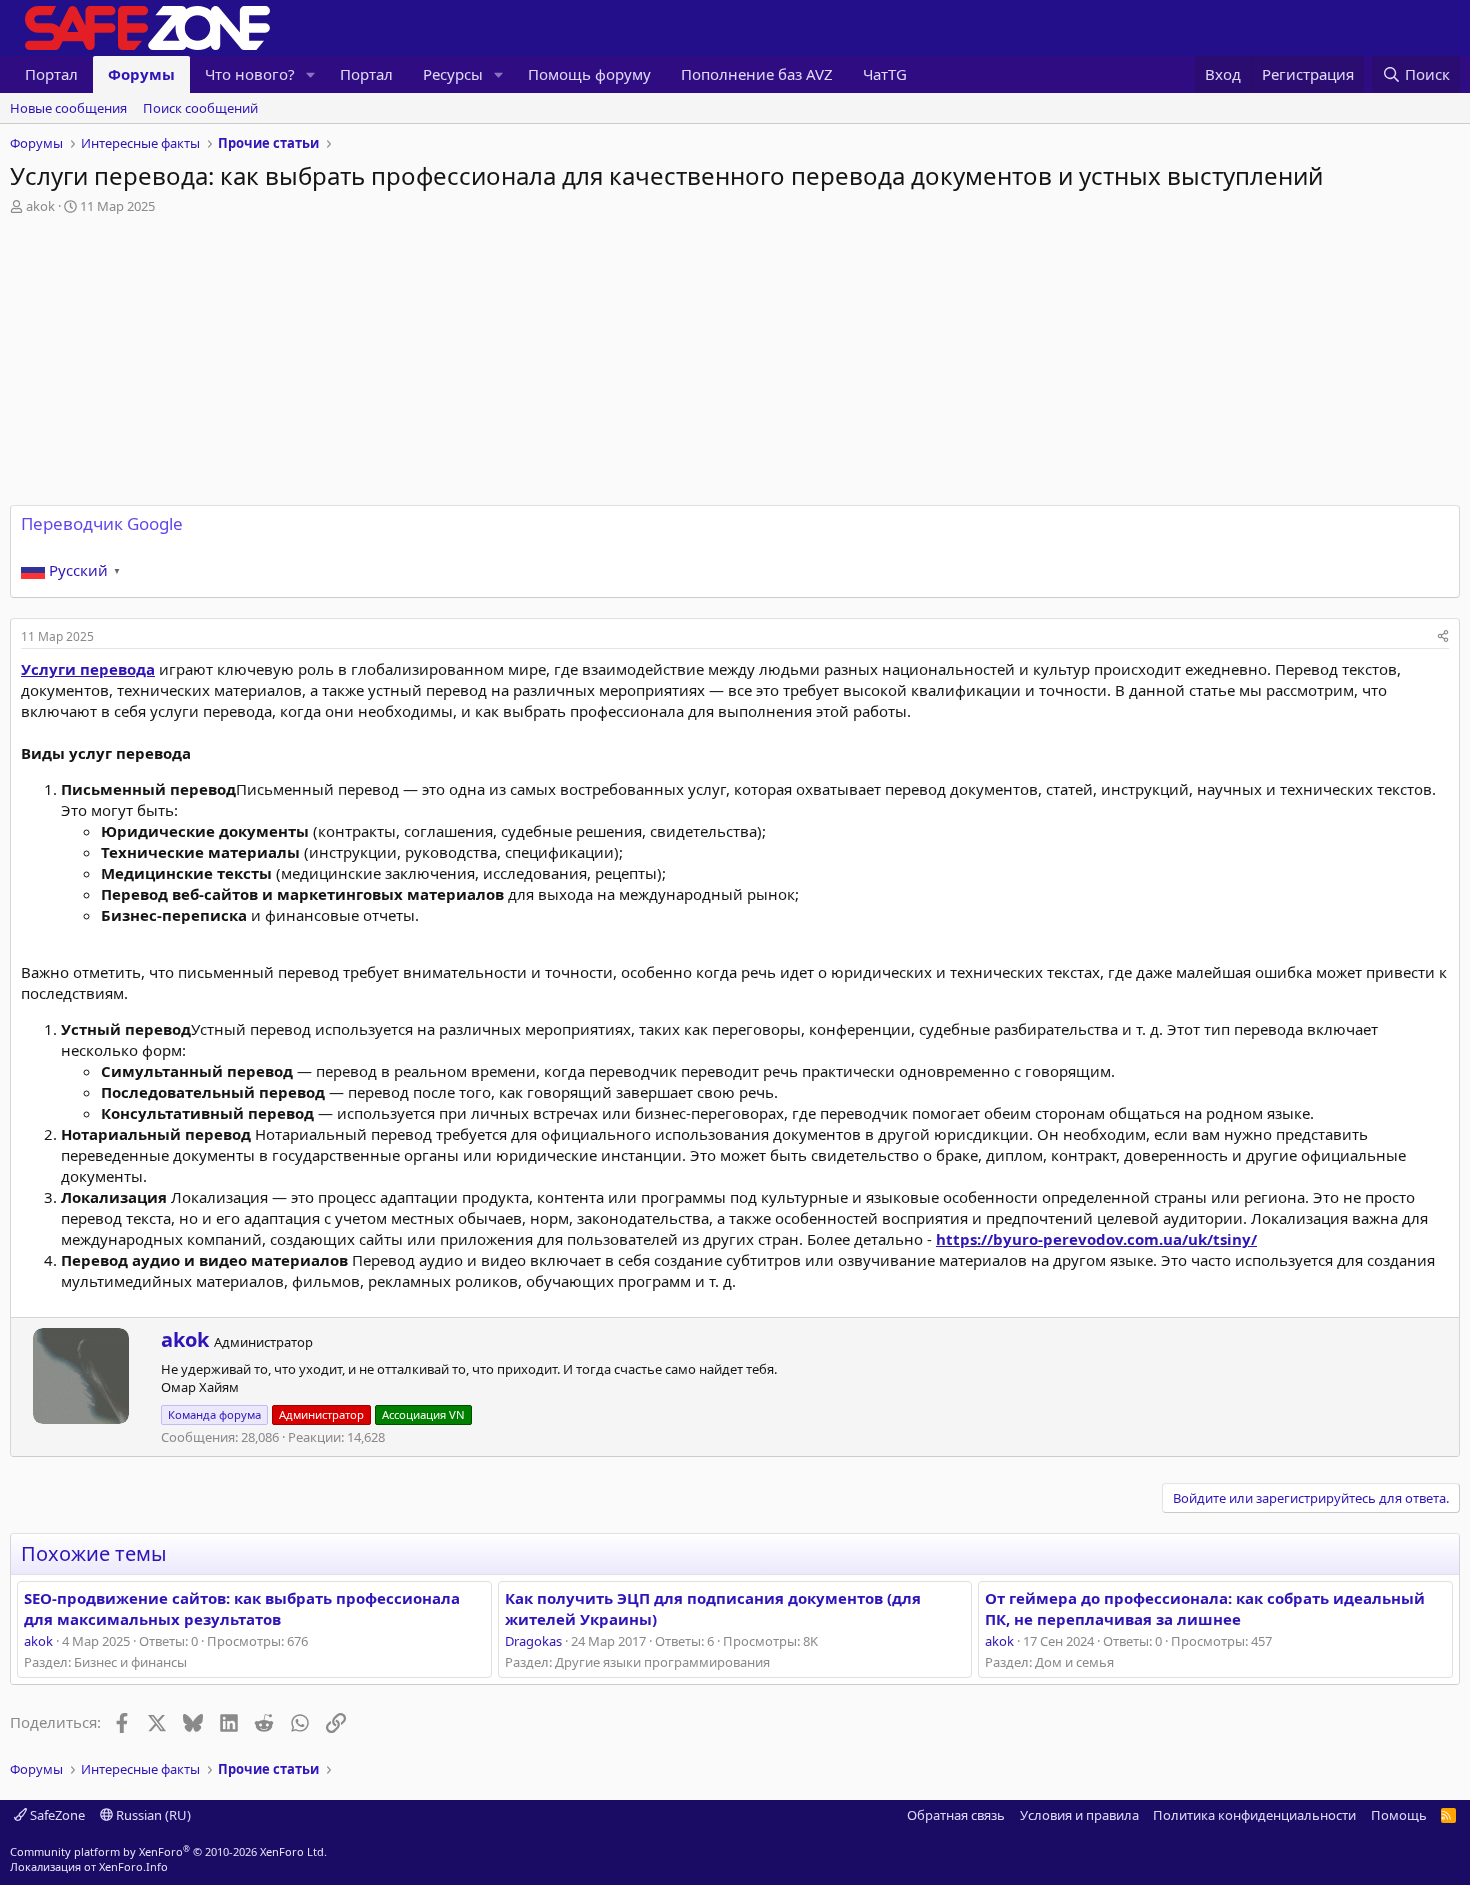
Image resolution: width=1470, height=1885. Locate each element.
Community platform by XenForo (168, 1851)
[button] (311, 74)
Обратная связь (956, 1815)
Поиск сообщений (200, 108)
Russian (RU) (152, 1815)
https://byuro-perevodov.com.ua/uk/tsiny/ (1096, 1239)
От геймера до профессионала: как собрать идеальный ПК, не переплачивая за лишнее (1205, 1608)
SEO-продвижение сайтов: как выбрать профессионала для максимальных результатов (242, 1608)
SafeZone (56, 1815)
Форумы (141, 74)
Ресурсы (453, 74)
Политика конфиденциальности (1254, 1815)
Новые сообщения (68, 108)
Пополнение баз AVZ (757, 74)
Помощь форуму (589, 74)
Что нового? (250, 74)
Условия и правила (1079, 1815)
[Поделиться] (1443, 637)
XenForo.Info (133, 1866)
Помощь (1399, 1815)
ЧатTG (885, 74)
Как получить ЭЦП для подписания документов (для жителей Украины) (713, 1608)
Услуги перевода (88, 669)
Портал (51, 74)
